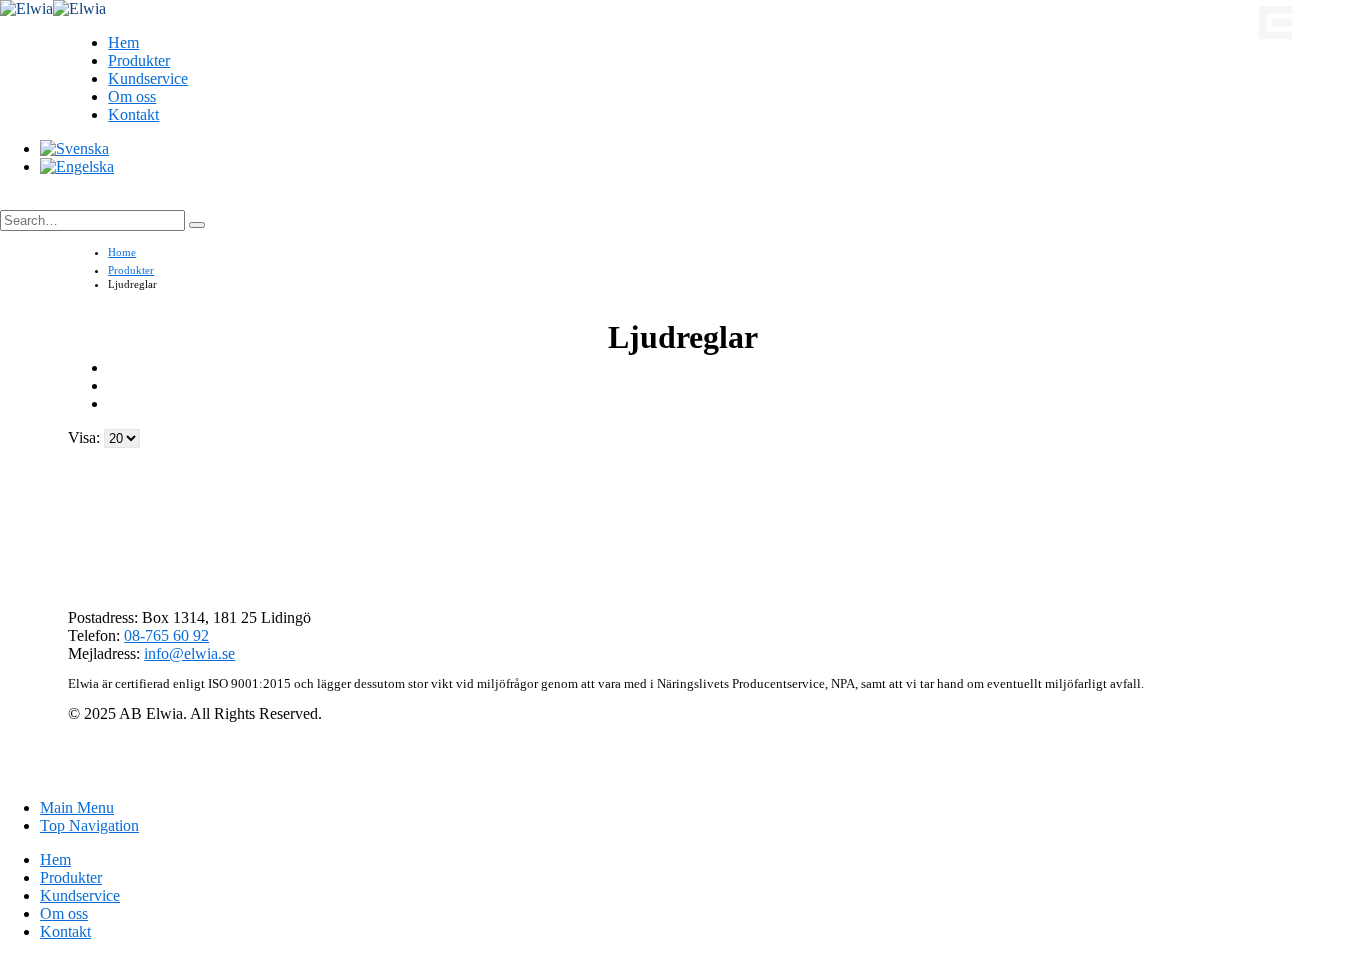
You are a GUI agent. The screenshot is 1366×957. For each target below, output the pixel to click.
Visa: (86, 437)
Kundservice (148, 78)
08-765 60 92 (166, 635)
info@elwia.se (189, 653)
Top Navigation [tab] (89, 825)
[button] (21, 201)
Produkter (139, 60)
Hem (123, 42)
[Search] (197, 225)
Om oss (132, 96)
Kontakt (133, 114)
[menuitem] (74, 148)
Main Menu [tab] (77, 807)
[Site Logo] (53, 8)
